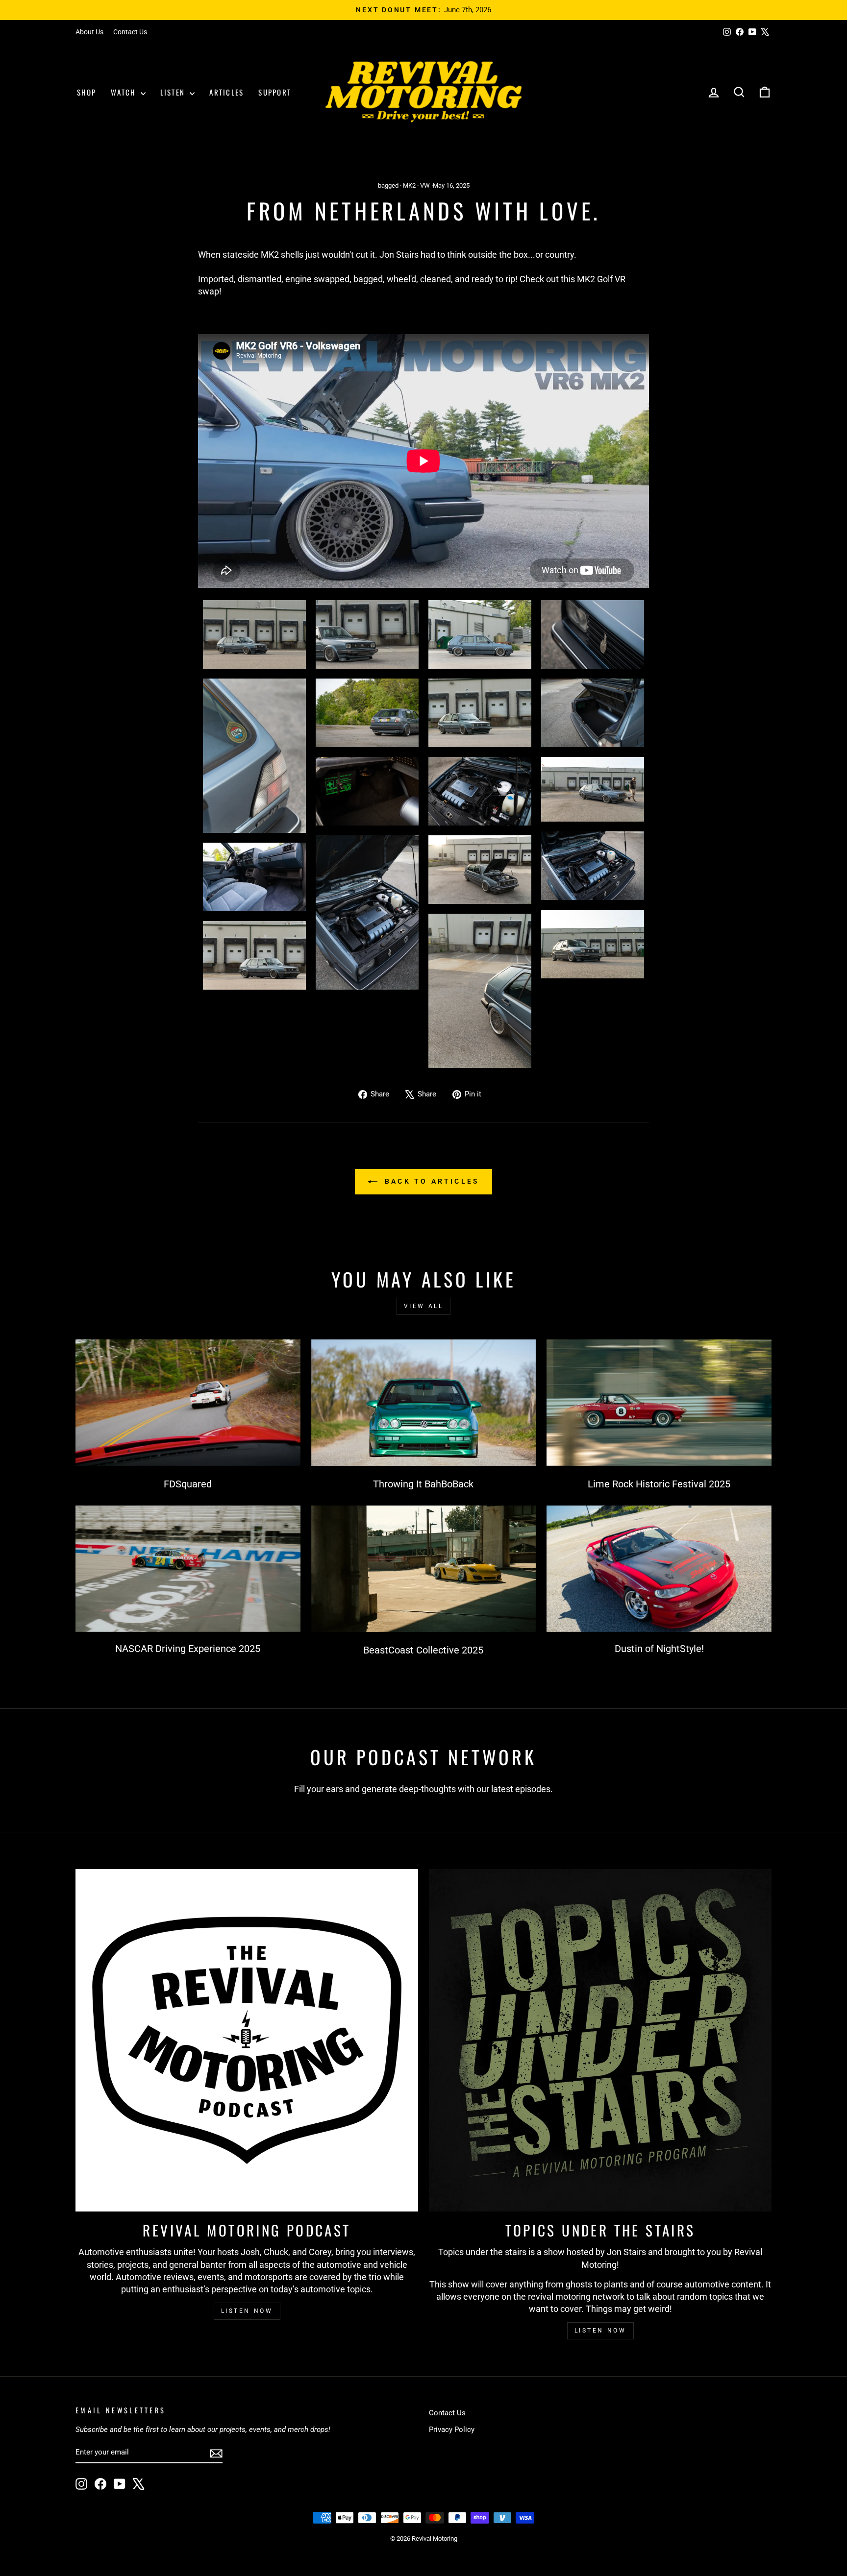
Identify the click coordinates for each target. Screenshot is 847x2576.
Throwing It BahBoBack (423, 1484)
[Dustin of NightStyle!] (659, 1569)
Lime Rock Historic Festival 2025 (659, 1484)
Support (275, 92)
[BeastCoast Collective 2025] (424, 1569)
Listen (174, 92)
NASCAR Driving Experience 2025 (188, 1649)
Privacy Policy (452, 2430)
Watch (125, 92)
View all (424, 1306)
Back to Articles (430, 1181)
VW (425, 185)
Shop (87, 92)
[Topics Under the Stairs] (600, 2040)
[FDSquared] (188, 1403)
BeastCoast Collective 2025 (423, 1650)
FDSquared (188, 1484)
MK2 (409, 185)
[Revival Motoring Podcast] (247, 2040)
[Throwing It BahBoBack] (424, 1403)
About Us (89, 32)
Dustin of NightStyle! (659, 1649)
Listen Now (247, 2311)
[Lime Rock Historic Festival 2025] (659, 1403)
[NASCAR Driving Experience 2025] (188, 1569)
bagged (388, 185)
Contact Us (130, 32)
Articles (226, 92)
